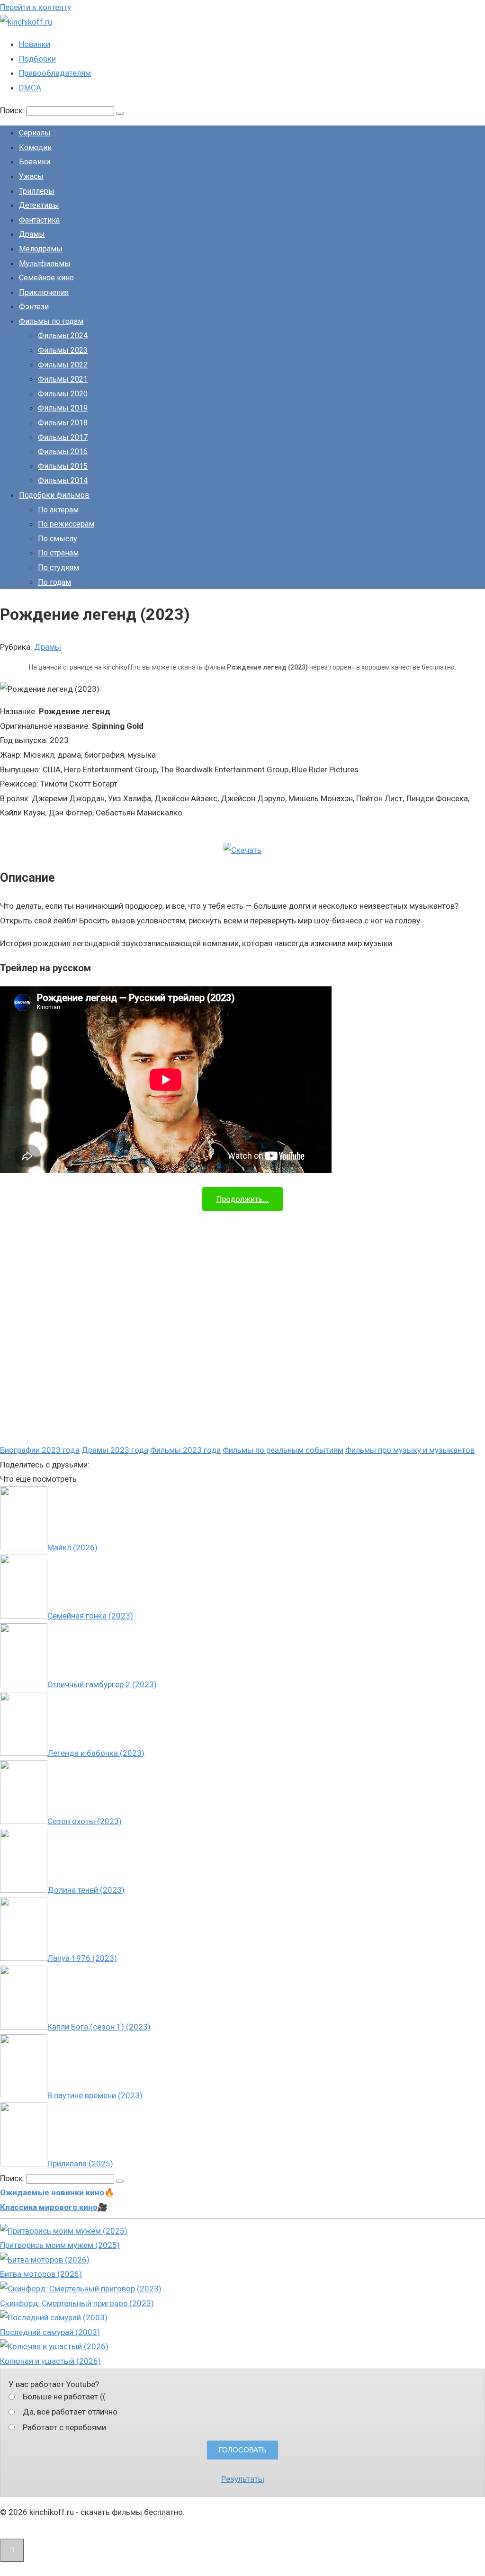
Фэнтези (34, 307)
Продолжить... (242, 1199)
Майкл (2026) (72, 1547)
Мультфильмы (45, 264)
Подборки (37, 59)
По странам (58, 553)
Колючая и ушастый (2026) (50, 2361)
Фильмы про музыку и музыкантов (410, 1450)
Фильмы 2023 (63, 350)
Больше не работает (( (64, 2397)
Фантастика (39, 220)
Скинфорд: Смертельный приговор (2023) (77, 2303)
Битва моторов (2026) (41, 2274)
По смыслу (58, 539)
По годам (54, 582)
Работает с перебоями (64, 2427)
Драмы (32, 234)
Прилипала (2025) (80, 2164)
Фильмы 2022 (63, 365)
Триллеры (37, 191)
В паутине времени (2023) (95, 2095)
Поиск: (13, 110)
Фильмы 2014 (63, 480)
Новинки (35, 44)
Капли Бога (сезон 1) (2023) (99, 2027)
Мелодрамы (41, 249)
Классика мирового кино (49, 2207)
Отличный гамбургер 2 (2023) (102, 1684)
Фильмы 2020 (63, 394)
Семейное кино (46, 278)
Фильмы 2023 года (185, 1450)
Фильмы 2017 (63, 437)
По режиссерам (66, 524)
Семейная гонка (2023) (90, 1616)
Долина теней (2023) (86, 1890)
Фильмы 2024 (63, 335)
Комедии (35, 148)
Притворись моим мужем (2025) (60, 2245)
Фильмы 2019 (63, 408)
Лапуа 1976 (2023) (82, 1958)
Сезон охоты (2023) (85, 1821)
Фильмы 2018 (63, 423)
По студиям (58, 568)
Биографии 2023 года (40, 1450)
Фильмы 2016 (63, 452)
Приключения (44, 292)
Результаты (243, 2479)
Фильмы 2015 (63, 466)
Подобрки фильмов (54, 495)
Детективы (39, 205)
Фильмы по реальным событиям (283, 1450)
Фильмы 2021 (63, 379)
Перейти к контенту (36, 7)
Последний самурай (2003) (50, 2332)
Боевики (35, 162)
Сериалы (35, 133)
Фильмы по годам (51, 321)
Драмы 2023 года (115, 1450)
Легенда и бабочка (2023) (96, 1753)
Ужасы (31, 176)
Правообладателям (55, 73)
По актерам (58, 510)
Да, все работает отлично (70, 2412)
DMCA (30, 88)
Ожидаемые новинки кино (52, 2192)
